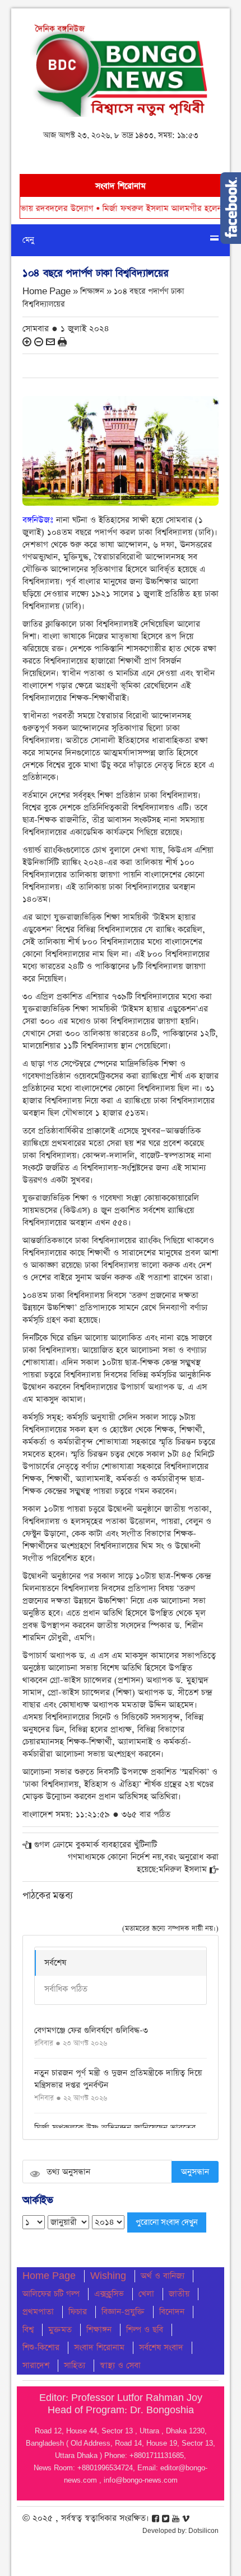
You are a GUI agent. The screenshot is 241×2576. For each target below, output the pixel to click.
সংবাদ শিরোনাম (99, 2347)
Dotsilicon (203, 2531)
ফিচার (78, 2312)
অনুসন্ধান (195, 2172)
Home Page (49, 2276)
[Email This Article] (50, 342)
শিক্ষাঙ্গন (99, 2330)
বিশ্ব (28, 2330)
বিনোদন (172, 2312)
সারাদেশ (36, 2365)
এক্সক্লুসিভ (109, 2294)
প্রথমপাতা (38, 2312)
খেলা (146, 2294)
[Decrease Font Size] (39, 342)
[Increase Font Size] (27, 342)
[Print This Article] (62, 342)
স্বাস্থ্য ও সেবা (120, 2365)
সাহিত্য (75, 2365)
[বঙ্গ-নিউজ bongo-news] (121, 67)
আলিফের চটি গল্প (51, 2294)
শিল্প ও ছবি (145, 2330)
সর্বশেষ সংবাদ (161, 2347)
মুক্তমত (60, 2330)
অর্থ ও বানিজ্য (163, 2276)
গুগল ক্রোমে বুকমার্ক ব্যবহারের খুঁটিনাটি (96, 1845)
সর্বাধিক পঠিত (66, 1989)
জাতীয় (179, 2294)
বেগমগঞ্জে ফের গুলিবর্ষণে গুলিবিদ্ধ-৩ (91, 2030)
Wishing (108, 2276)
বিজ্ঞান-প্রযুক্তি (123, 2312)
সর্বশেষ (55, 1963)
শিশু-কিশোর (41, 2347)
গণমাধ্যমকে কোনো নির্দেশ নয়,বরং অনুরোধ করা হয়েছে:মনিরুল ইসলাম (143, 1863)
